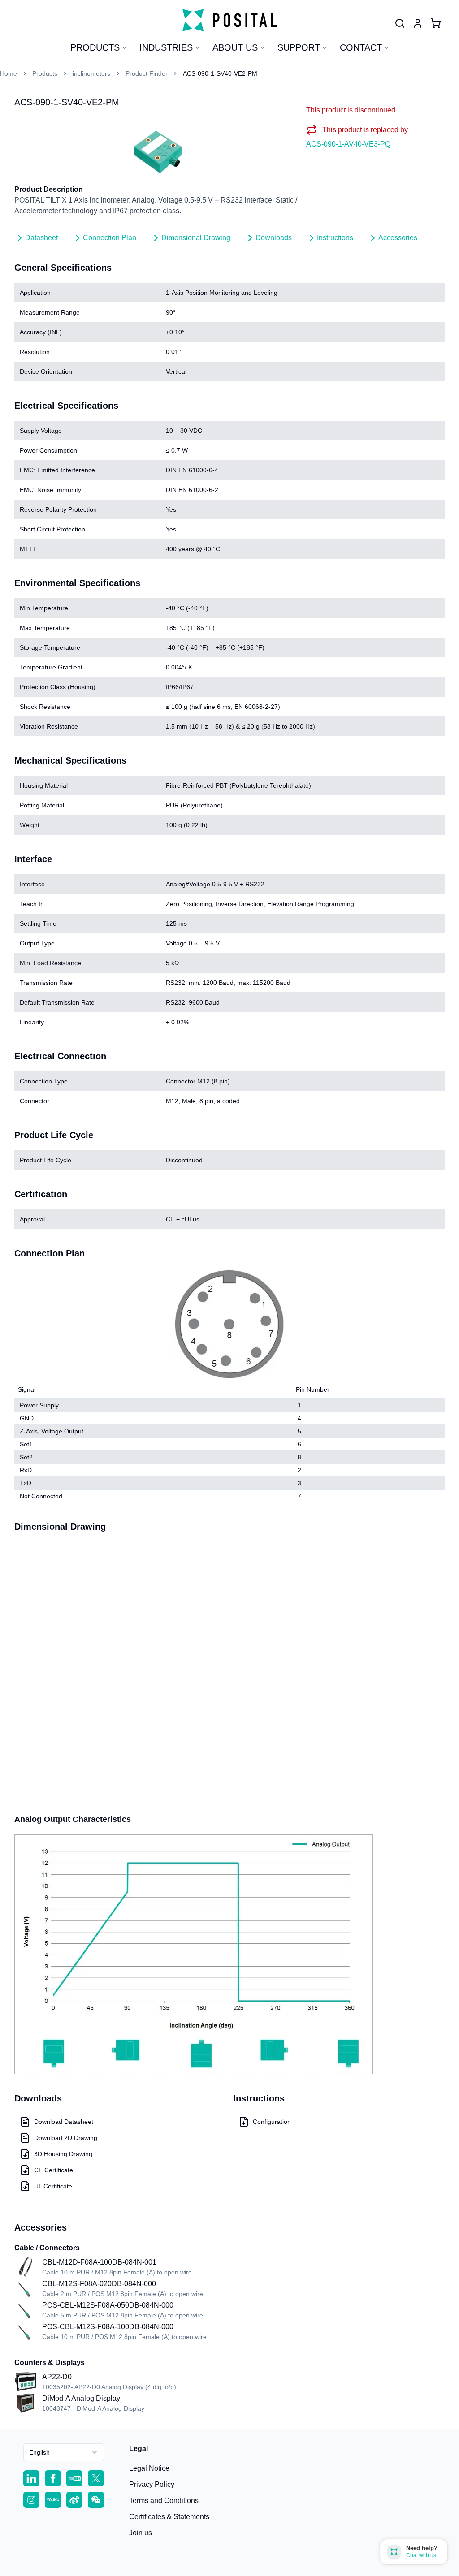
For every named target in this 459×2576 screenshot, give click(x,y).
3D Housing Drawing (63, 2154)
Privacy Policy (152, 2484)
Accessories (398, 238)
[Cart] (436, 23)
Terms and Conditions (164, 2500)
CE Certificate (54, 2170)
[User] (400, 23)
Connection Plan (110, 238)
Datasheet (41, 238)
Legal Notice (149, 2468)
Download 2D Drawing (66, 2138)
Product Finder (147, 73)
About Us (235, 47)
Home (9, 73)
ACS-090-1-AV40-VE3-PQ (348, 144)
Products (95, 47)
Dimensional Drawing (196, 238)
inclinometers (91, 73)
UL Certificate (53, 2186)
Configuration (272, 2122)
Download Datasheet (64, 2122)
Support (299, 47)
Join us (141, 2533)
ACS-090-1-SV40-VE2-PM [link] (220, 73)
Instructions (335, 238)
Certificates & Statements (169, 2517)
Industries (166, 47)
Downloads (274, 238)
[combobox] (64, 2452)
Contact (361, 47)
